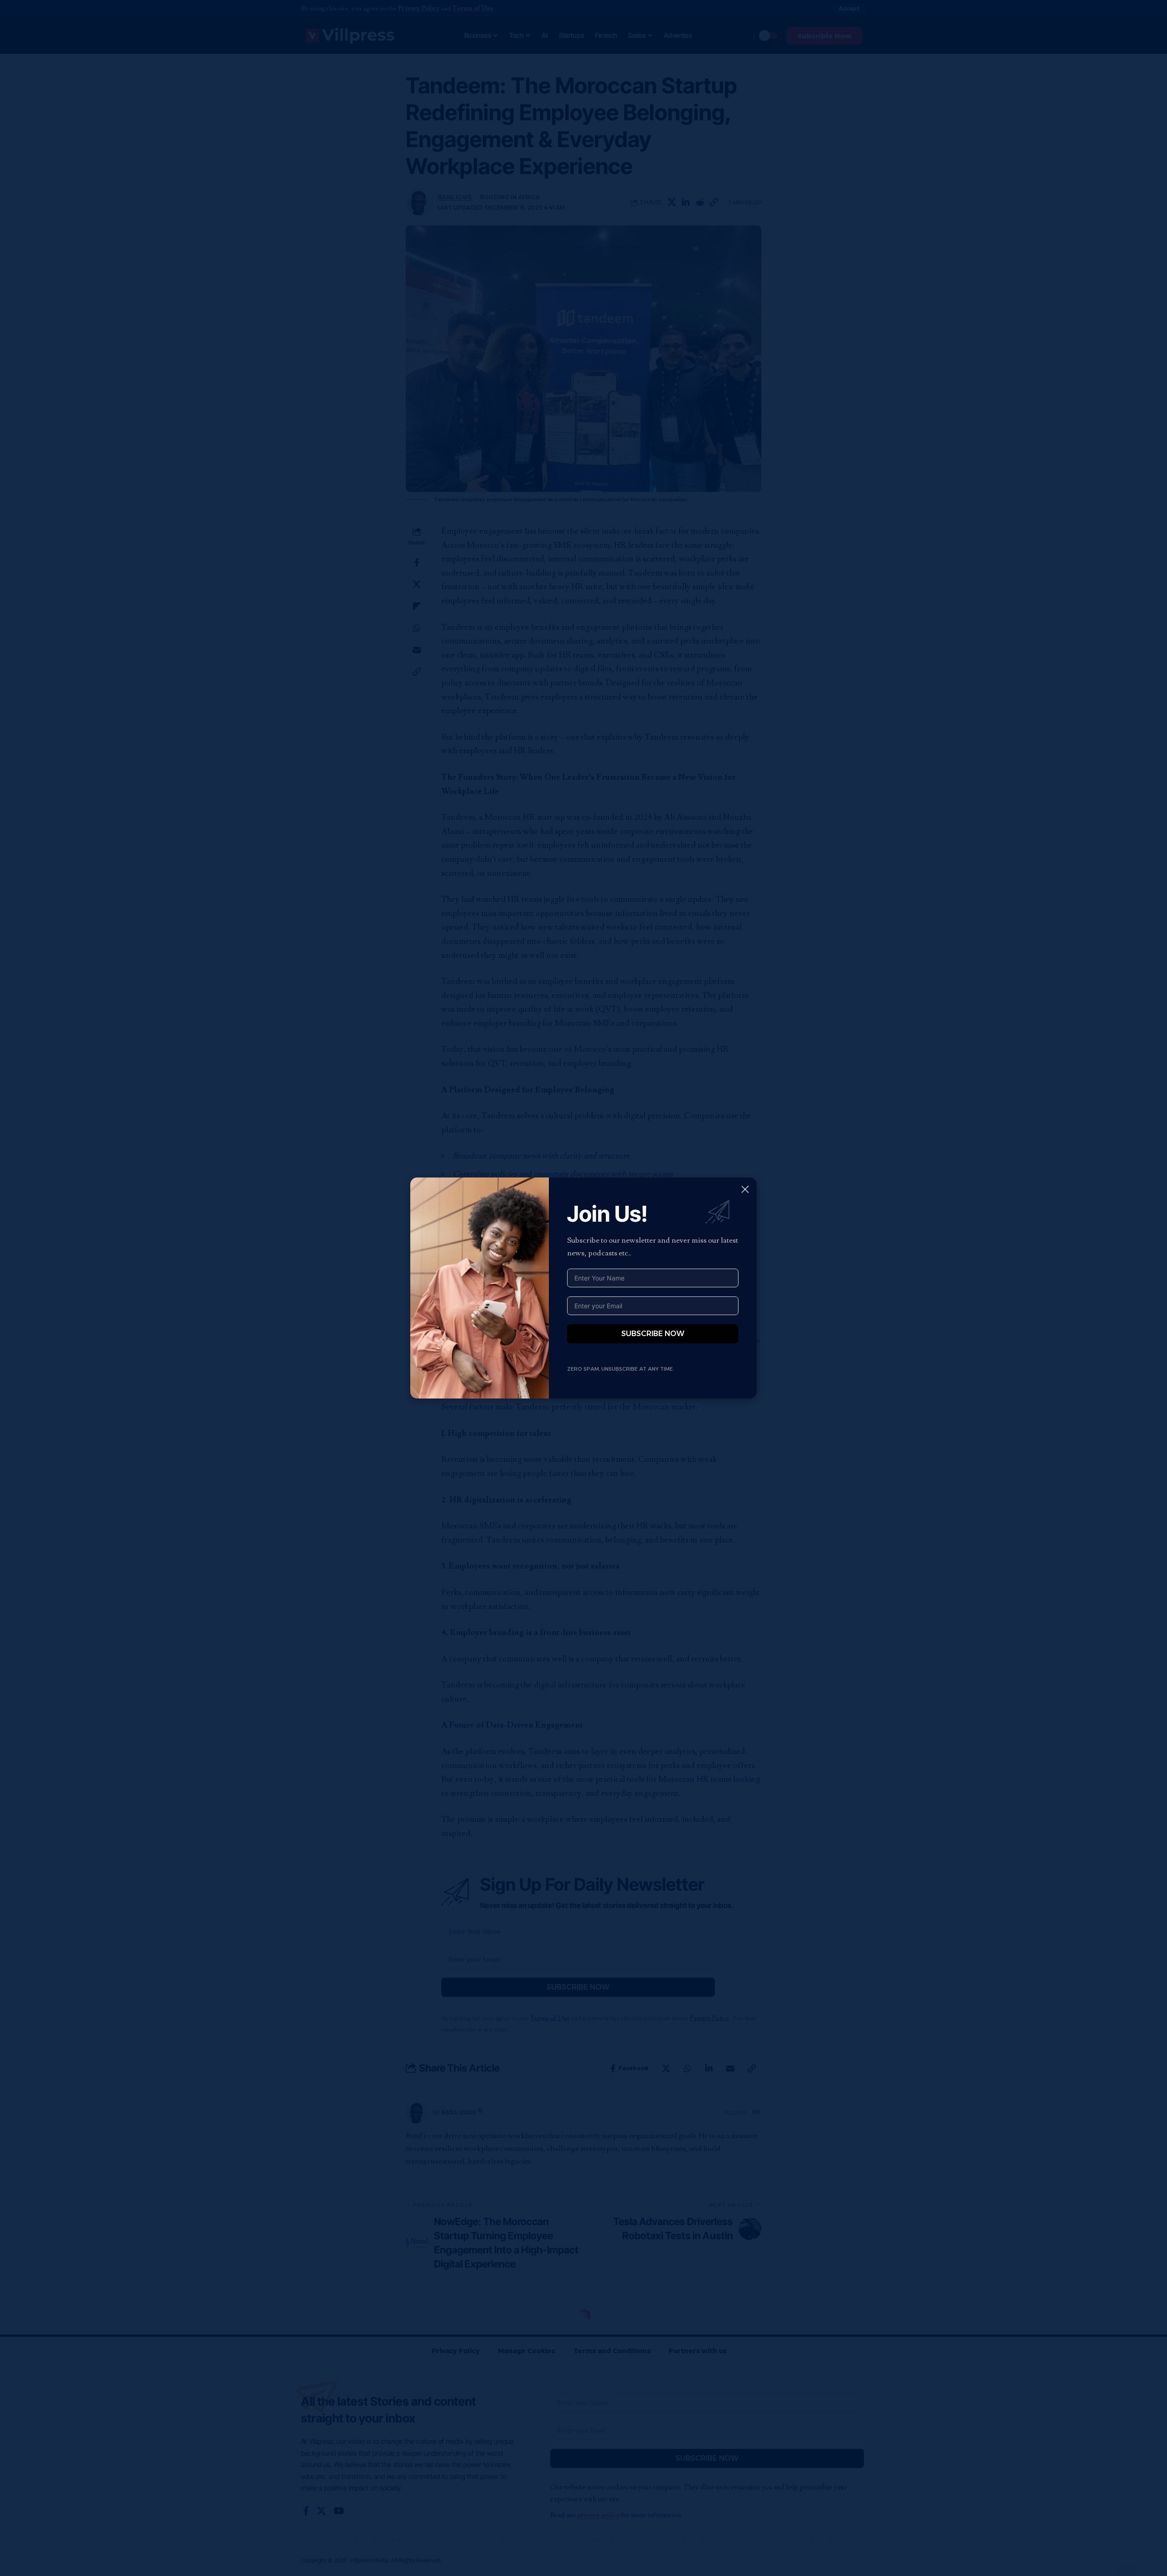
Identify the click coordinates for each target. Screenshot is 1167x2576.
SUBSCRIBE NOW (653, 1334)
